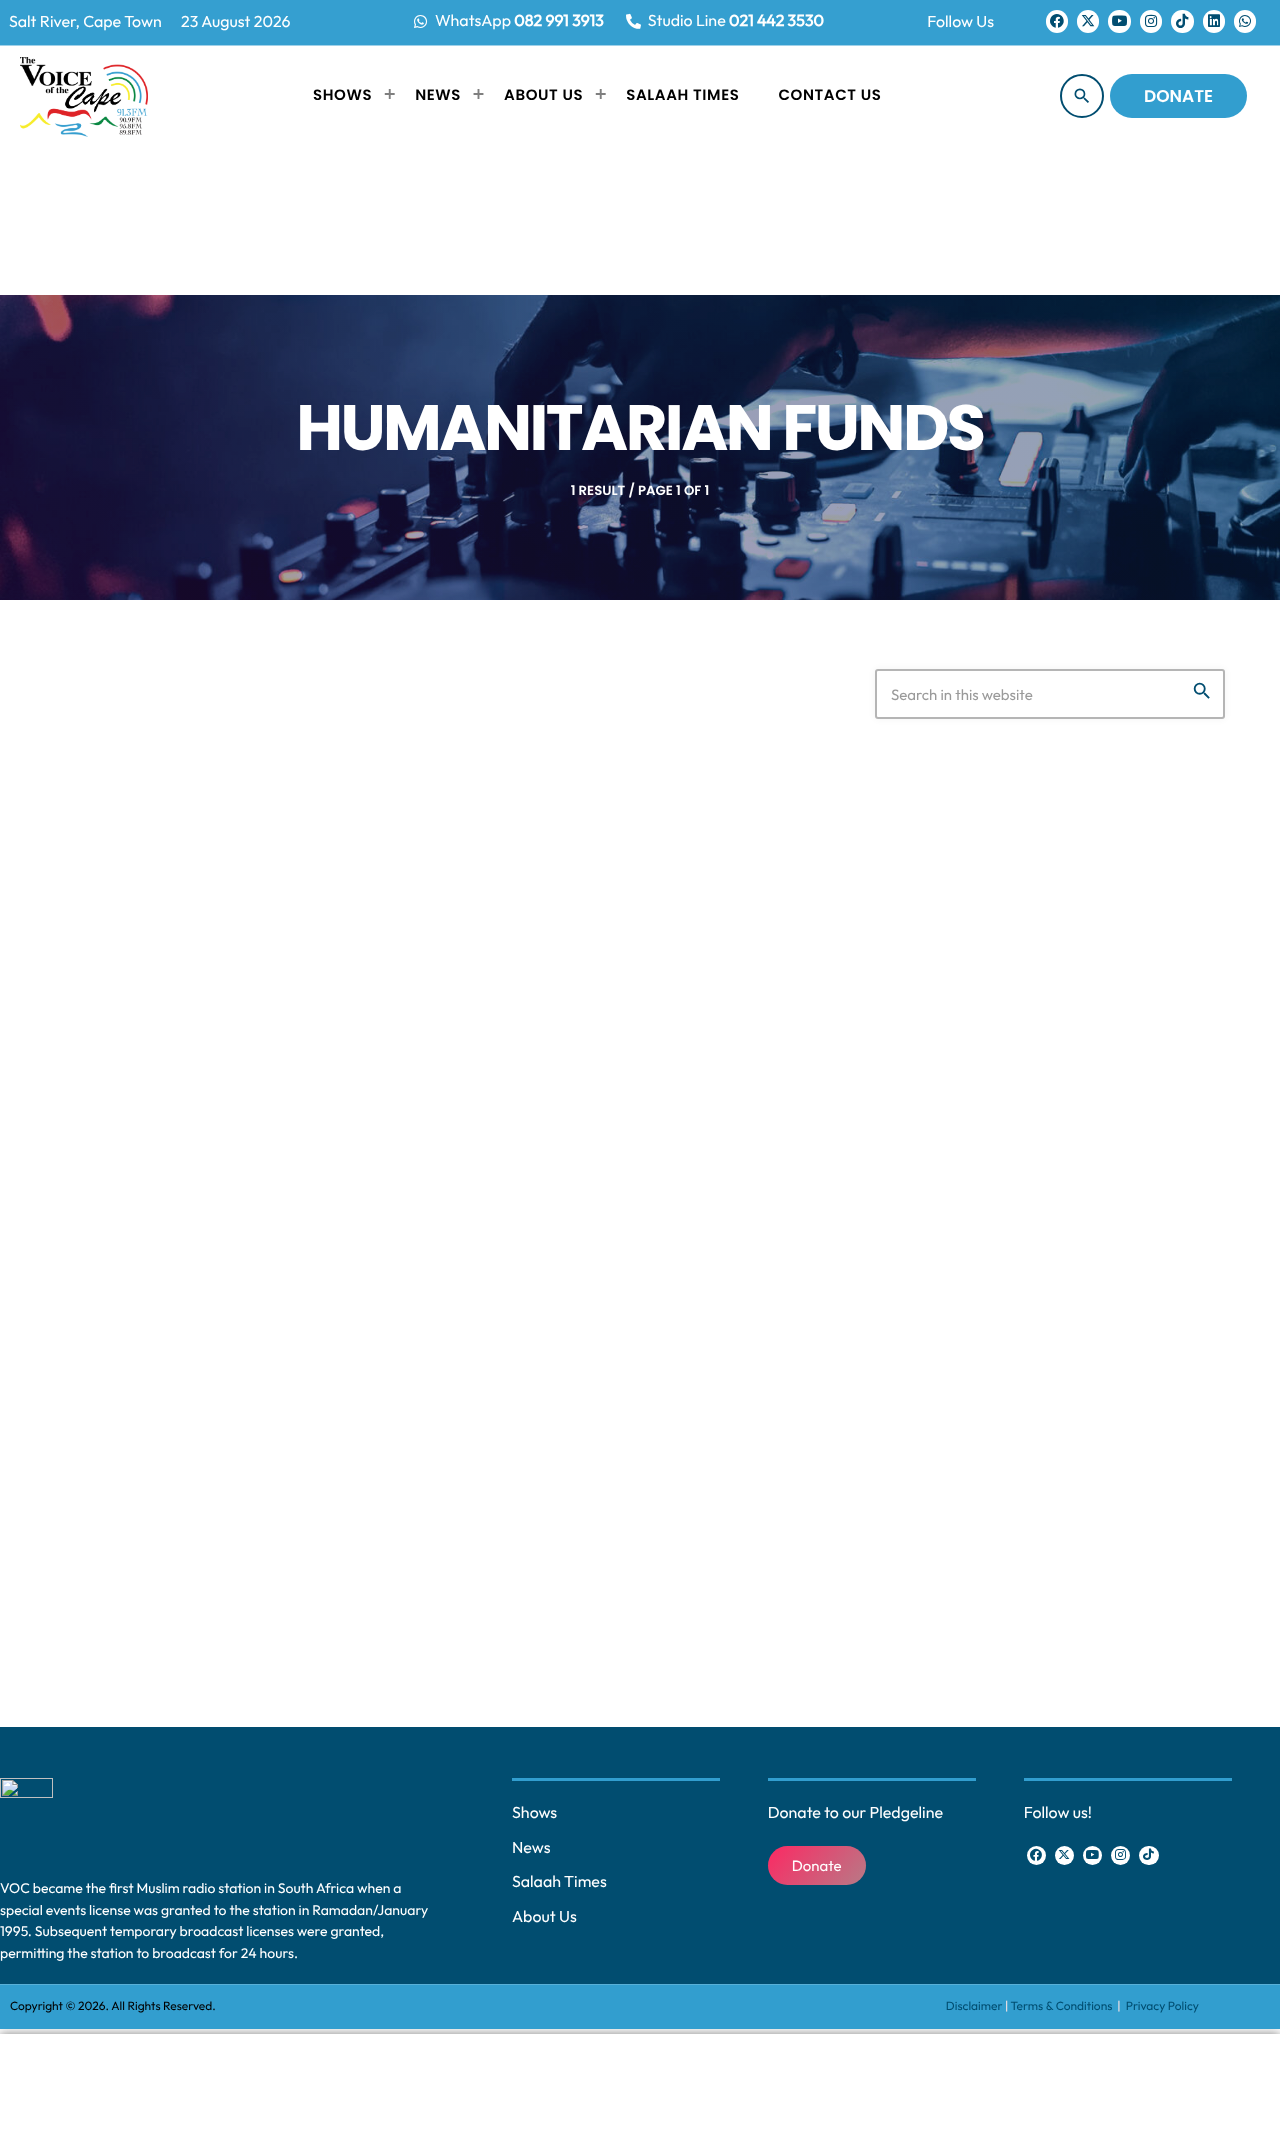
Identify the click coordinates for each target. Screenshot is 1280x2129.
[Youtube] (1119, 21)
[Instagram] (1151, 21)
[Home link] (84, 96)
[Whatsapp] (1245, 21)
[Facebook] (1057, 21)
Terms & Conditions (1063, 2006)
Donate (1178, 96)
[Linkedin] (1214, 21)
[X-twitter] (1088, 21)
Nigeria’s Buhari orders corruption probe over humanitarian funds (409, 1328)
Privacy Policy (1162, 2006)
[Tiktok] (1182, 21)
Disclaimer (974, 2006)
